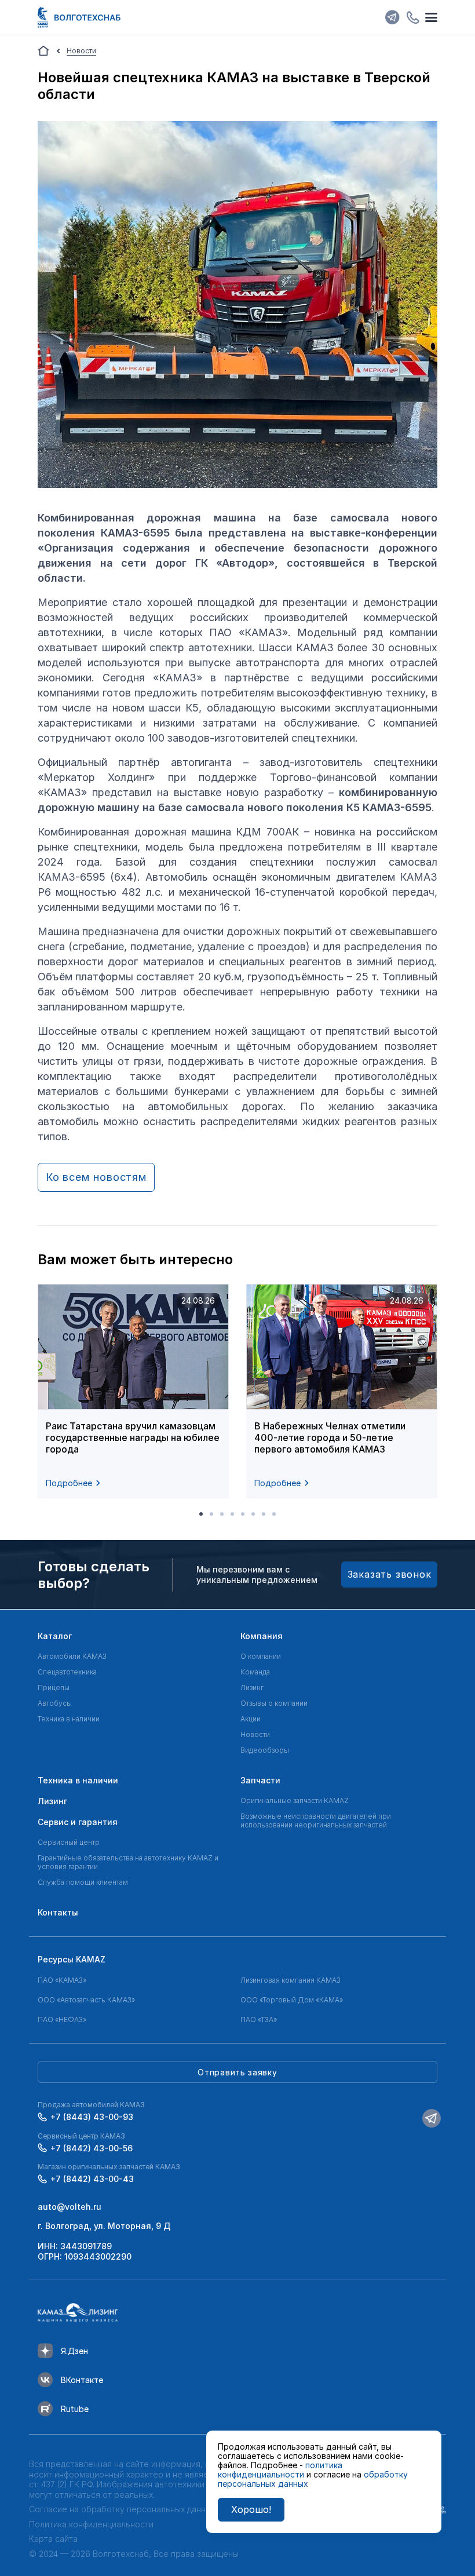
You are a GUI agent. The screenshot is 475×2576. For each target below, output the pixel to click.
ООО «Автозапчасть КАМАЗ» (86, 2000)
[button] (201, 1514)
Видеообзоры (265, 1750)
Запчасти (260, 1780)
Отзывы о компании (274, 1703)
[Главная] (43, 51)
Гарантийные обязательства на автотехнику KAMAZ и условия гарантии (128, 1862)
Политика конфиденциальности (91, 2524)
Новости (255, 1734)
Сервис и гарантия (78, 1822)
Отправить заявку (237, 2072)
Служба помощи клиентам (83, 1882)
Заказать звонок (390, 1574)
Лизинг (252, 1687)
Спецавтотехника (67, 1672)
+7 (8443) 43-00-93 (92, 2117)
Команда (255, 1672)
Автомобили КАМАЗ (72, 1656)
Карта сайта (53, 2539)
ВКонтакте (82, 2380)
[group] (133, 1391)
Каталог (55, 1636)
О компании (261, 1656)
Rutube (75, 2409)
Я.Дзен (74, 2351)
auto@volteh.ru (70, 2207)
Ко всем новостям (96, 1177)
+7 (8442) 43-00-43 (92, 2179)
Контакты (58, 1912)
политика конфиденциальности (280, 2470)
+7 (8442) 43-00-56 (92, 2148)
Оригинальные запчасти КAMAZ (295, 1800)
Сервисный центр (69, 1842)
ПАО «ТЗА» (259, 2019)
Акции (251, 1719)
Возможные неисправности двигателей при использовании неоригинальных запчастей (316, 1820)
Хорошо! (251, 2509)
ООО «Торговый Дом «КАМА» (292, 2000)
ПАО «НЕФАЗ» (62, 2019)
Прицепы (54, 1687)
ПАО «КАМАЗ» (62, 1980)
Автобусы (55, 1703)
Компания (262, 1636)
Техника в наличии (69, 1719)
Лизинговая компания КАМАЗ (291, 1980)
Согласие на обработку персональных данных (122, 2509)
